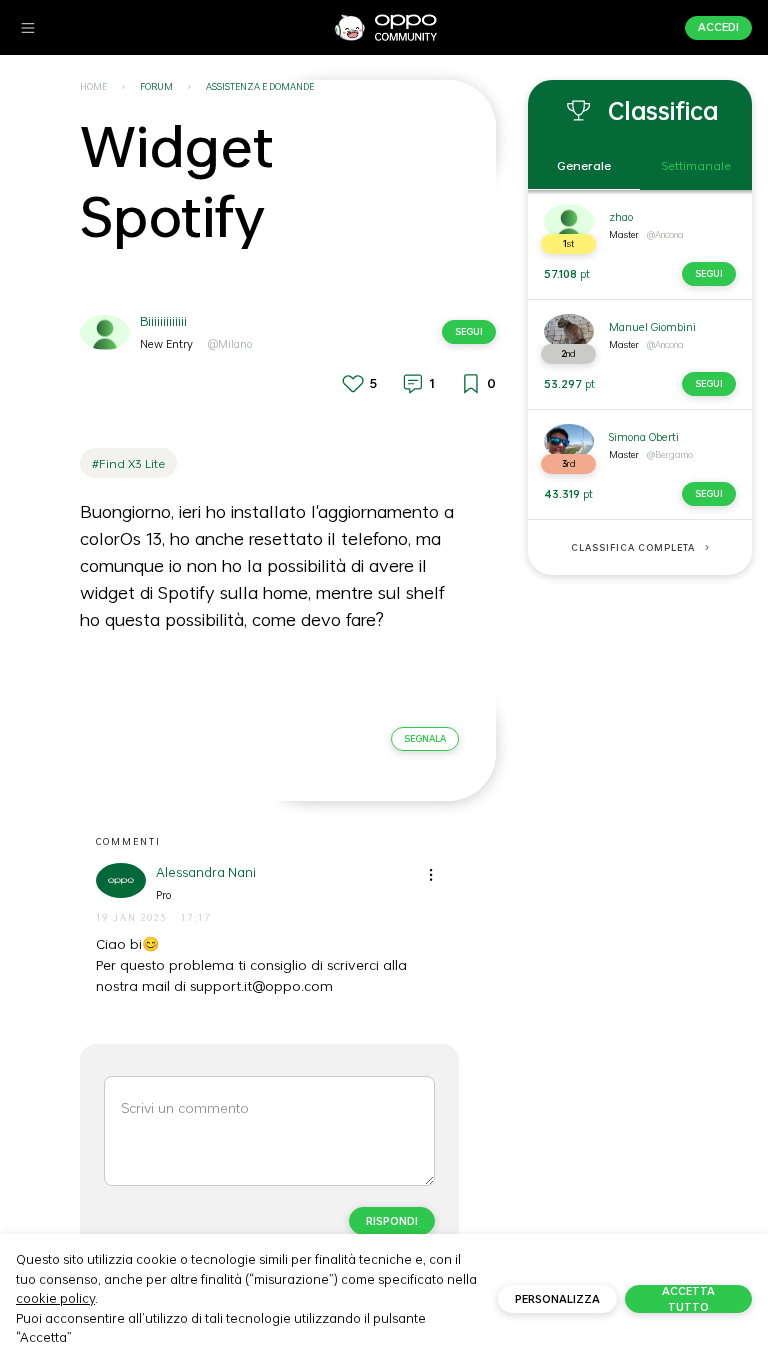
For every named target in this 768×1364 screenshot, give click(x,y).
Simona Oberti (644, 437)
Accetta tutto (688, 1299)
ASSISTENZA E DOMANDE (260, 86)
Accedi (718, 27)
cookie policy (55, 1298)
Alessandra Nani (206, 872)
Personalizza (557, 1299)
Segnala (425, 738)
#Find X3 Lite (128, 463)
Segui (469, 331)
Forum (156, 86)
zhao (621, 217)
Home (93, 86)
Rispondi (392, 1221)
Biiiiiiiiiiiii (163, 321)
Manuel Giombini (652, 327)
